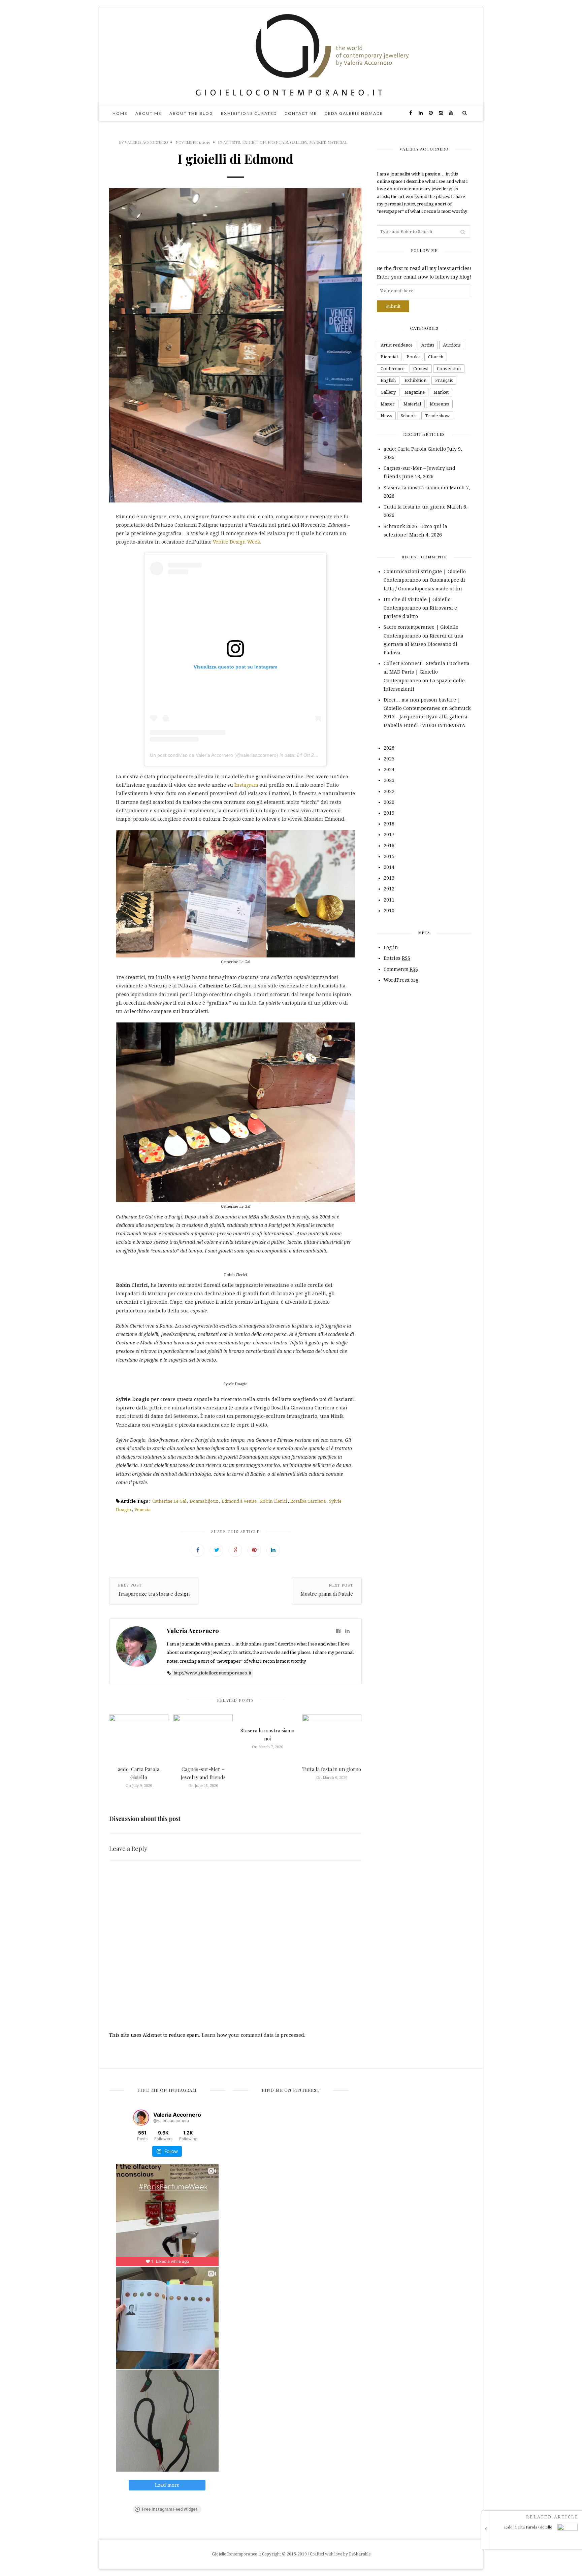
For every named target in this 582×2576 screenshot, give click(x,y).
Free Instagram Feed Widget (170, 2509)
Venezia (142, 1510)
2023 (389, 780)
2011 (389, 900)
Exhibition (254, 142)
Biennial (389, 357)
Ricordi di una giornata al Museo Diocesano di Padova (424, 644)
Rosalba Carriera (308, 1501)
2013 (389, 878)
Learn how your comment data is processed (253, 2035)
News (386, 416)
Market (317, 142)
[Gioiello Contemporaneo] (291, 56)
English (388, 380)
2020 (389, 802)
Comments (401, 969)
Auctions (452, 345)
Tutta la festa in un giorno (332, 1769)
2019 (389, 813)
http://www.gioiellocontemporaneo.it (212, 1673)
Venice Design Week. (237, 542)
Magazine (415, 392)
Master (388, 404)
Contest (421, 369)
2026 (389, 748)
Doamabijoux (204, 1501)
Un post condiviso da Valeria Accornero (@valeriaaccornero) (214, 755)
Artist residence (397, 345)
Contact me (301, 113)
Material (337, 142)
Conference (393, 369)
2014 (389, 867)
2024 (389, 770)
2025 (389, 759)
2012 (389, 889)
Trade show (437, 416)
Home (120, 113)
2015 (389, 856)
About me (149, 113)
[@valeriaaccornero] (141, 2118)
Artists (232, 142)
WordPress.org (401, 980)
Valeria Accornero (147, 142)
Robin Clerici (273, 1501)
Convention (449, 369)
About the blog (191, 113)
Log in (391, 947)
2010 (389, 911)
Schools (409, 416)
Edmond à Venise (239, 1501)
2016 (389, 846)
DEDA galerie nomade (354, 113)
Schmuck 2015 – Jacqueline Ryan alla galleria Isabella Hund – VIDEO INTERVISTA (427, 717)
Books (413, 357)
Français (278, 142)
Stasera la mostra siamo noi (416, 488)
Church (436, 357)
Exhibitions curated (249, 113)
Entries (397, 958)
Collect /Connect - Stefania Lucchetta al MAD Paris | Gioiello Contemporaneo (427, 672)
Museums (439, 404)
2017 (389, 835)
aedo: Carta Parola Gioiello (415, 449)
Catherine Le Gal (169, 1501)
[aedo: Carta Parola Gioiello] (534, 2542)
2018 (389, 824)
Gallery (299, 142)
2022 (389, 791)
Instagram (246, 785)
